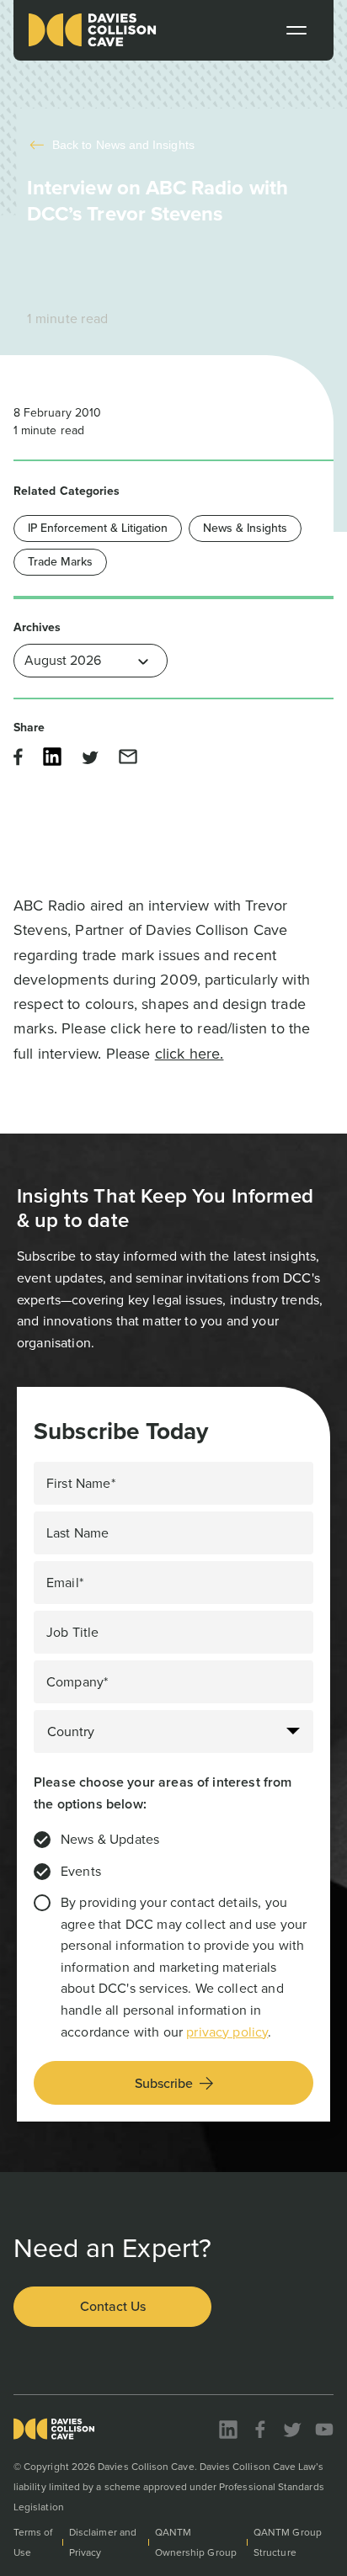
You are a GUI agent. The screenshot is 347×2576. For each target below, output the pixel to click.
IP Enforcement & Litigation (98, 528)
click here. (190, 1054)
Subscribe (164, 2083)
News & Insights (245, 528)
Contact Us (113, 2306)
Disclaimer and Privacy (103, 2542)
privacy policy (227, 2032)
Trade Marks (60, 562)
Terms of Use (33, 2542)
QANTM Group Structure (288, 2542)
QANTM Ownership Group (196, 2542)
